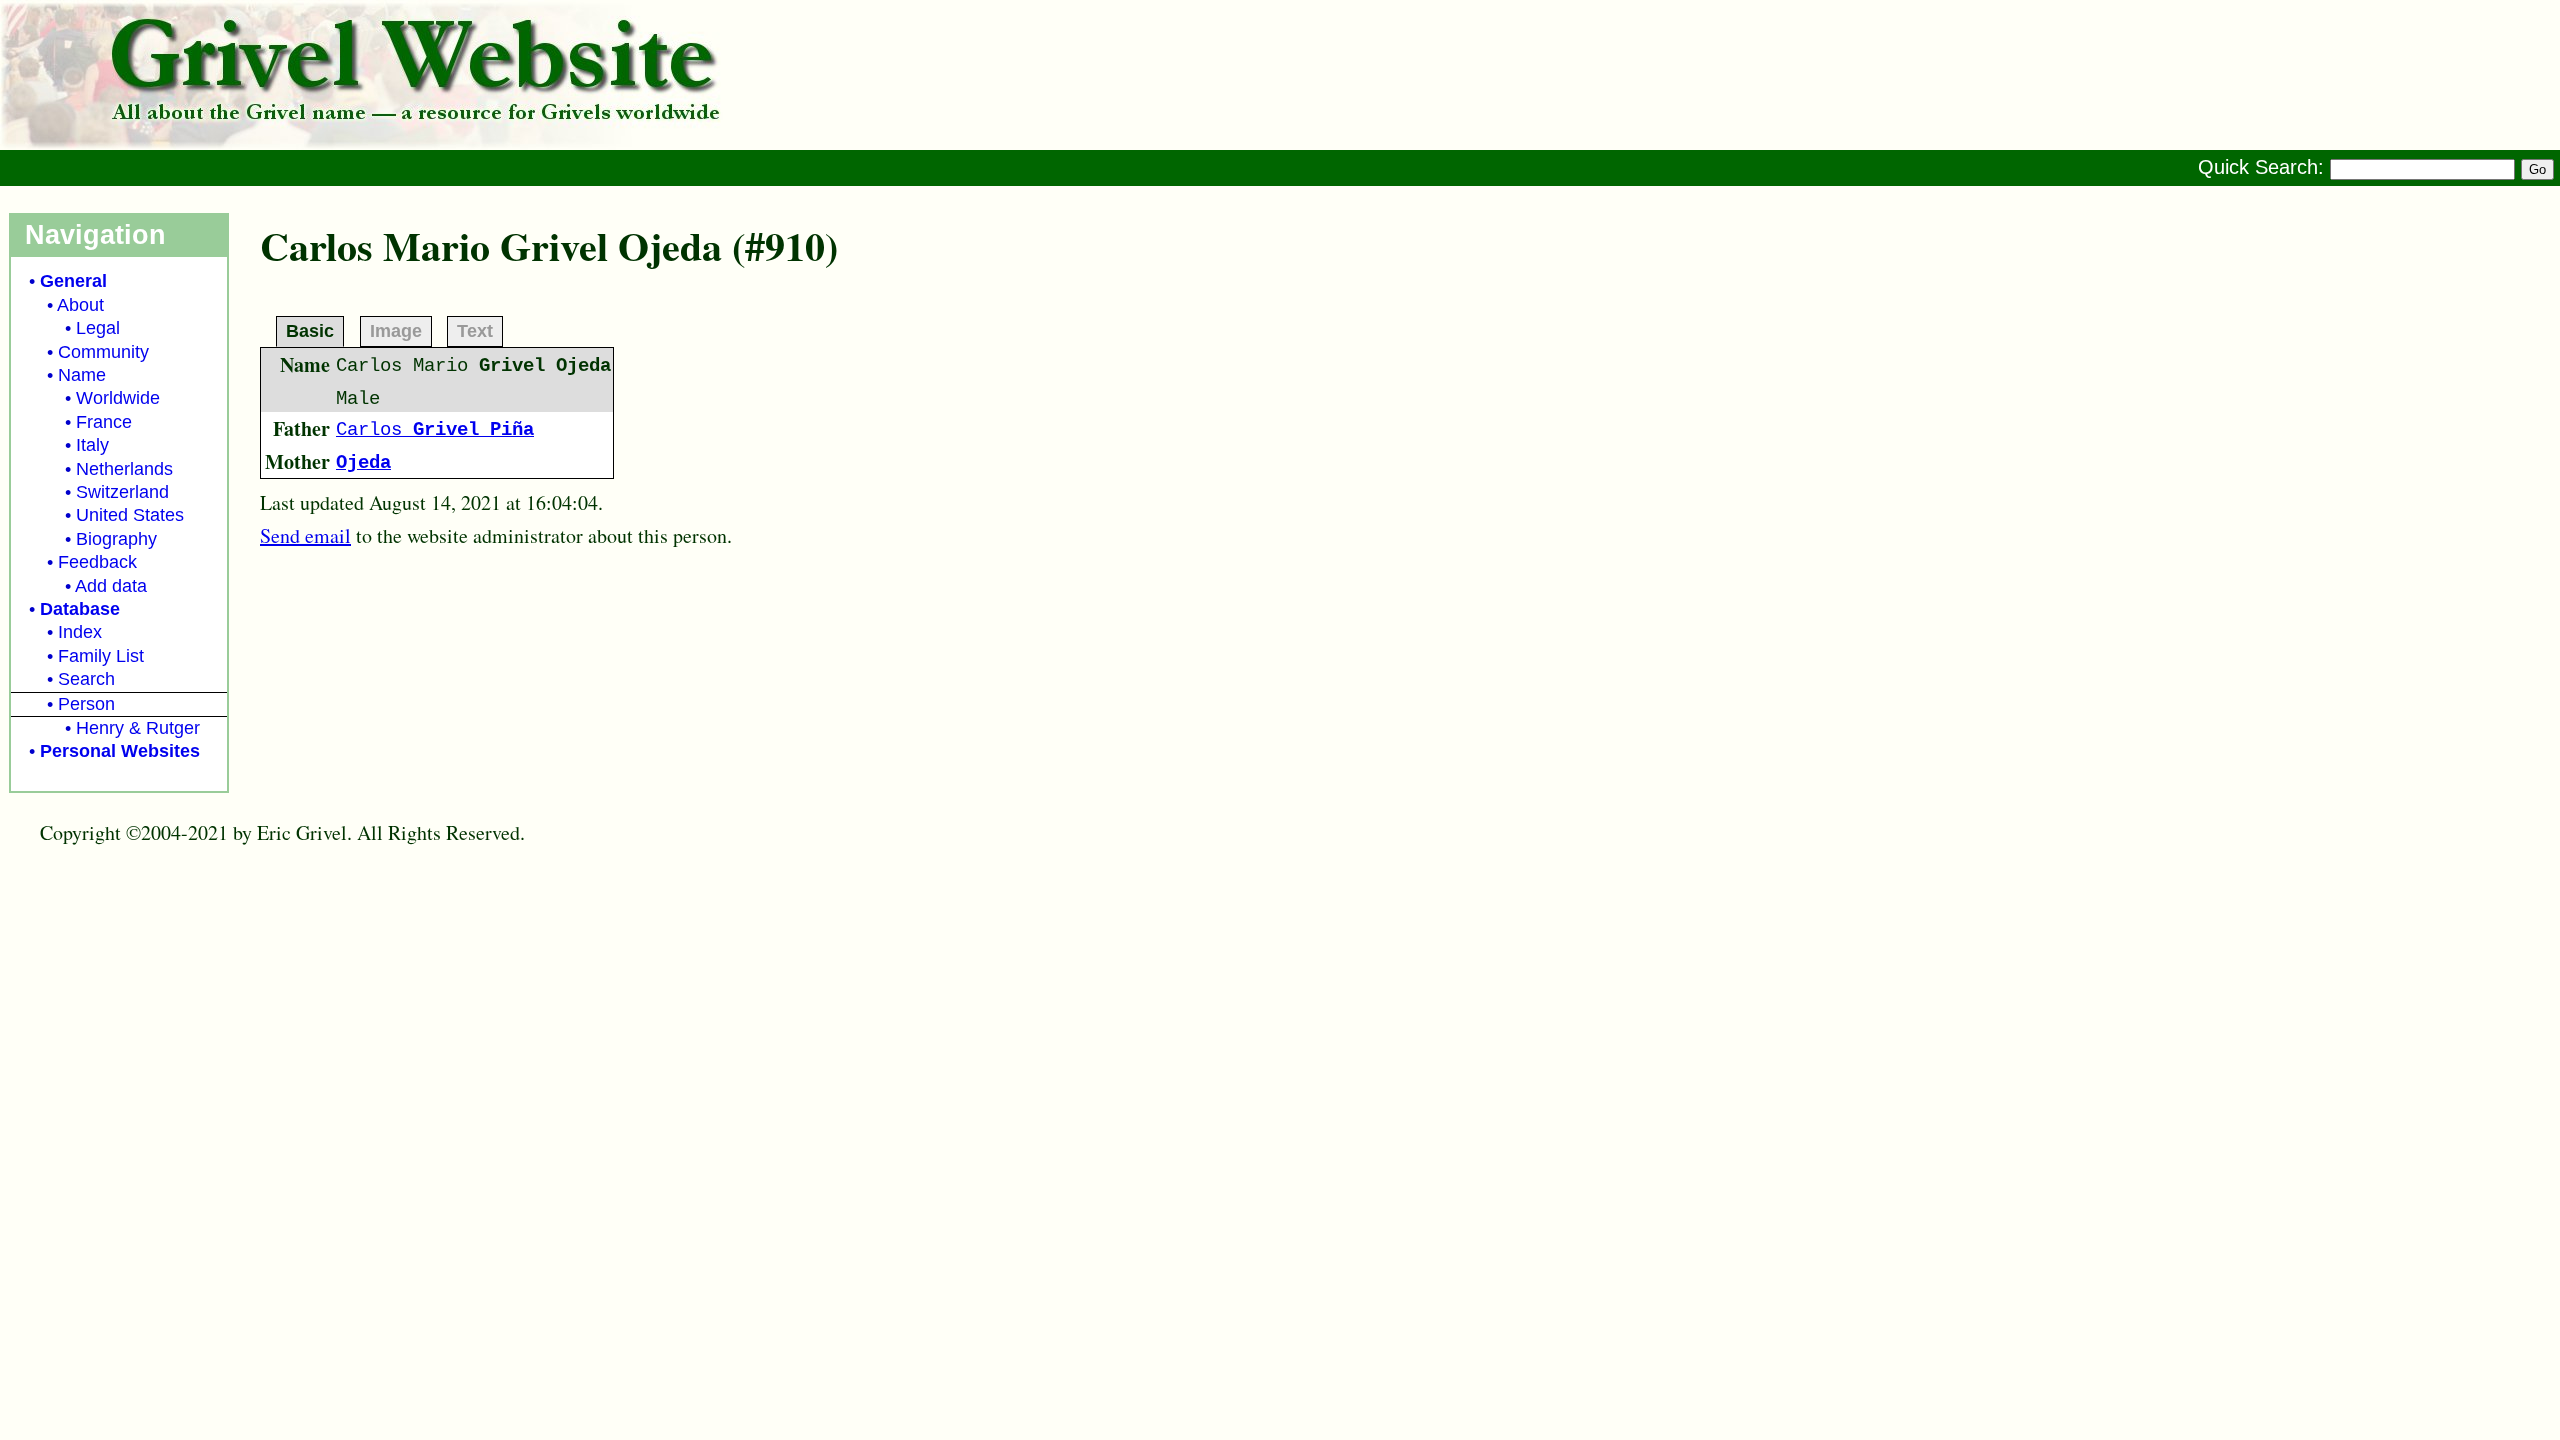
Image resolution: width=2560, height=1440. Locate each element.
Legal (98, 328)
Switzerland (122, 492)
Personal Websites (120, 751)
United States (130, 515)
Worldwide (118, 398)
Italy (92, 445)
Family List (101, 656)
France (104, 422)
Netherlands (124, 469)
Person (86, 704)
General (73, 281)
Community (103, 352)
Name (82, 375)
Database (80, 609)
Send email (305, 535)
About (80, 305)
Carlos (435, 430)
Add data (111, 586)
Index (80, 632)
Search (86, 679)
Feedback (97, 562)
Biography (116, 539)
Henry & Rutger (138, 728)
